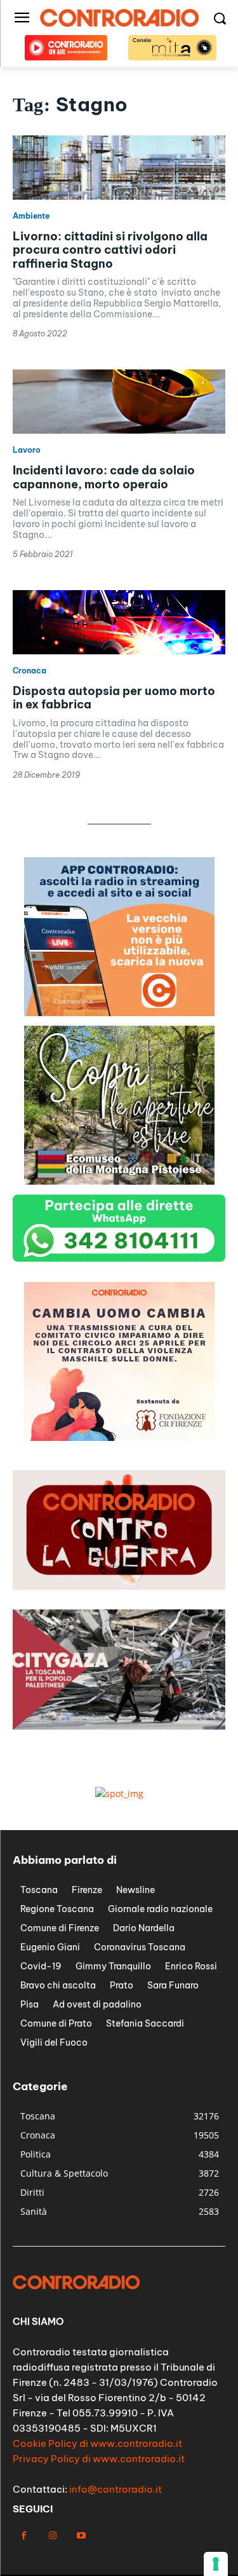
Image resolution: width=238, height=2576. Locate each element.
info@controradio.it (116, 2489)
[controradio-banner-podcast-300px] (119, 1013)
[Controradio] (119, 18)
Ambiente (31, 216)
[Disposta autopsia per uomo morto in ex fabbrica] (119, 622)
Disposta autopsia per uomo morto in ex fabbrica (114, 698)
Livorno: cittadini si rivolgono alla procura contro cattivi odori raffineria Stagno (110, 250)
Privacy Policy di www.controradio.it (99, 2459)
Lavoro (27, 450)
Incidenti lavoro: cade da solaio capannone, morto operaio (104, 477)
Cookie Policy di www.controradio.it (97, 2443)
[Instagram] (52, 2536)
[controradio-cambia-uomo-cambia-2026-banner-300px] (119, 1437)
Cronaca (30, 671)
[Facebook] (24, 2536)
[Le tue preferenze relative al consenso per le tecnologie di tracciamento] (216, 2564)
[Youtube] (81, 2536)
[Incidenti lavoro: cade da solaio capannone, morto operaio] (119, 402)
